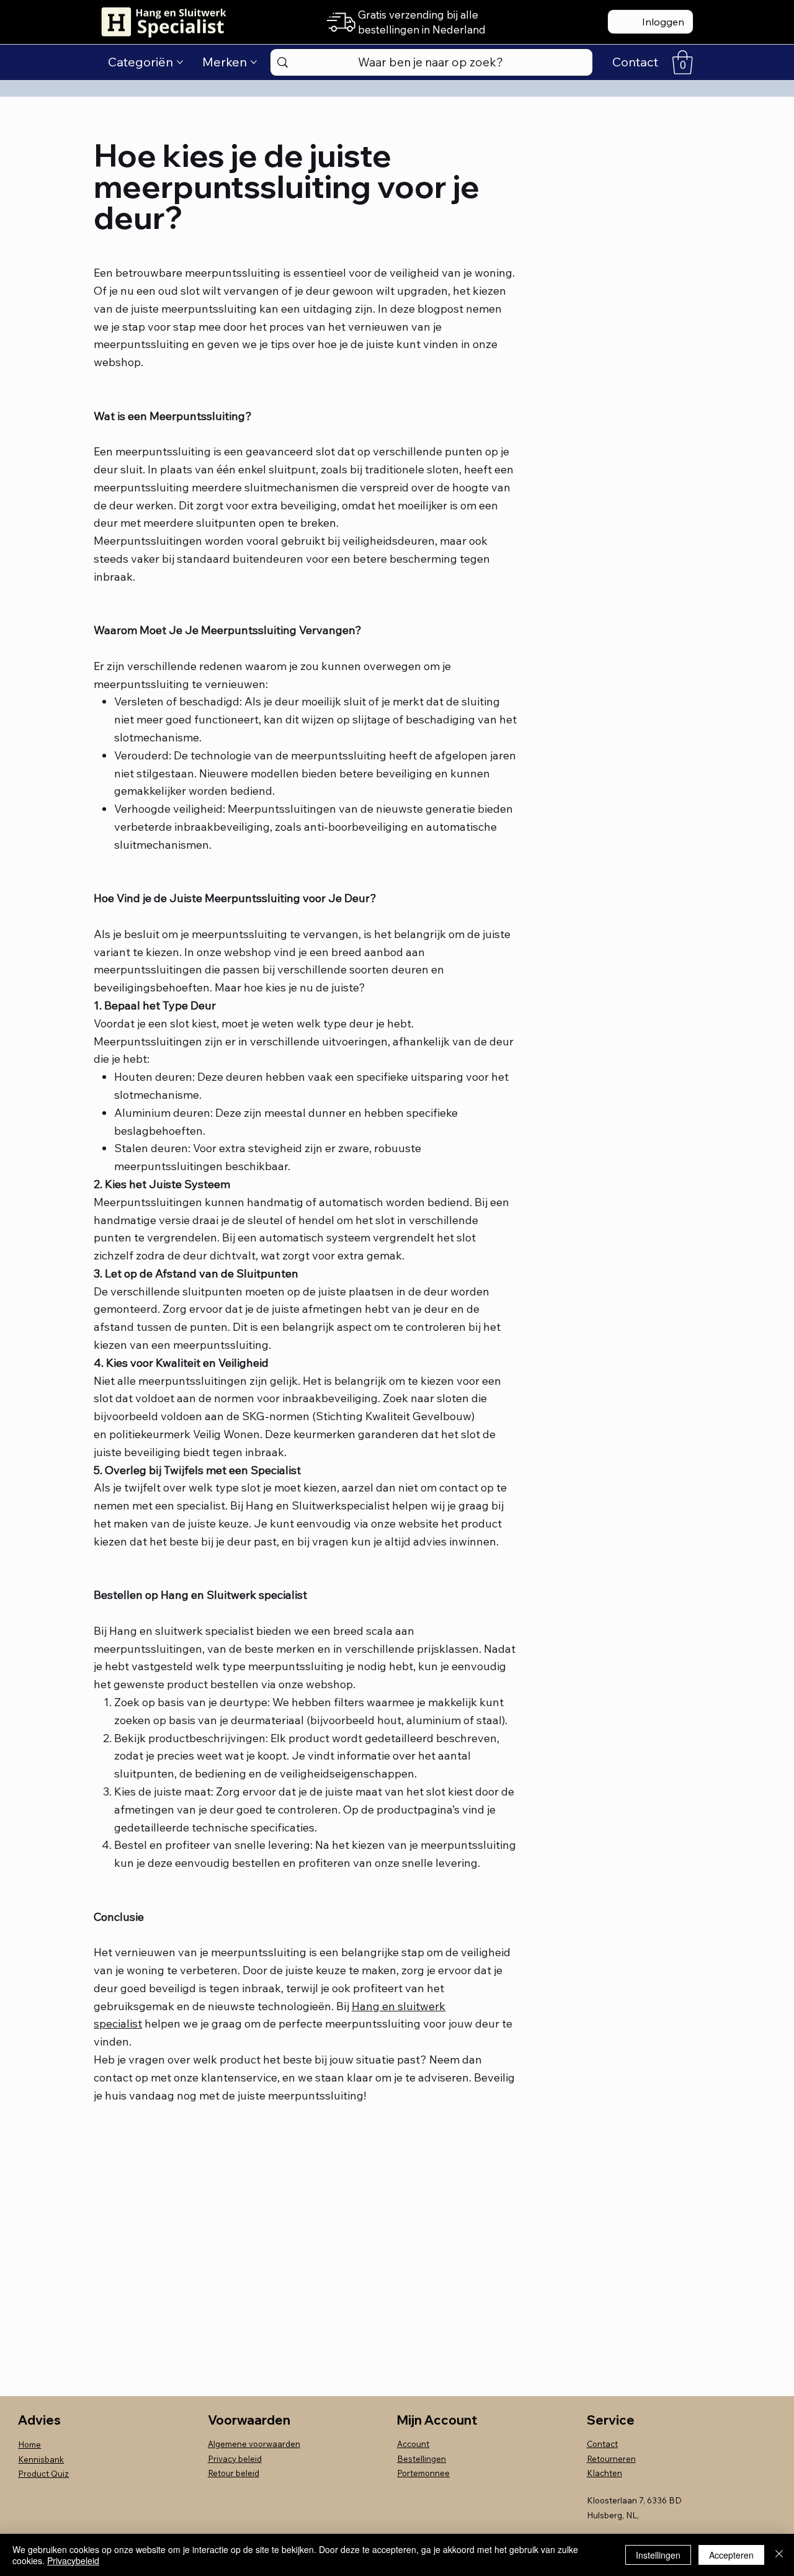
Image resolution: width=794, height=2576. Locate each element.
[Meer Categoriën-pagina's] (180, 62)
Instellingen (658, 2555)
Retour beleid (234, 2473)
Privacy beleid (235, 2459)
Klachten (604, 2473)
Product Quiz (43, 2474)
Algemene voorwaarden (254, 2444)
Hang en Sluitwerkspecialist (318, 1505)
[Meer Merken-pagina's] (254, 62)
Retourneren (611, 2459)
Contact (602, 2444)
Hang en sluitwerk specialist (181, 1631)
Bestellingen (422, 2459)
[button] (683, 62)
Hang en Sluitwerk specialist (234, 1595)
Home (29, 2444)
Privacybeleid (73, 2560)
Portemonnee (423, 2473)
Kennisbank (41, 2459)
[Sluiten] (779, 2555)
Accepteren (731, 2555)
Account (413, 2444)
